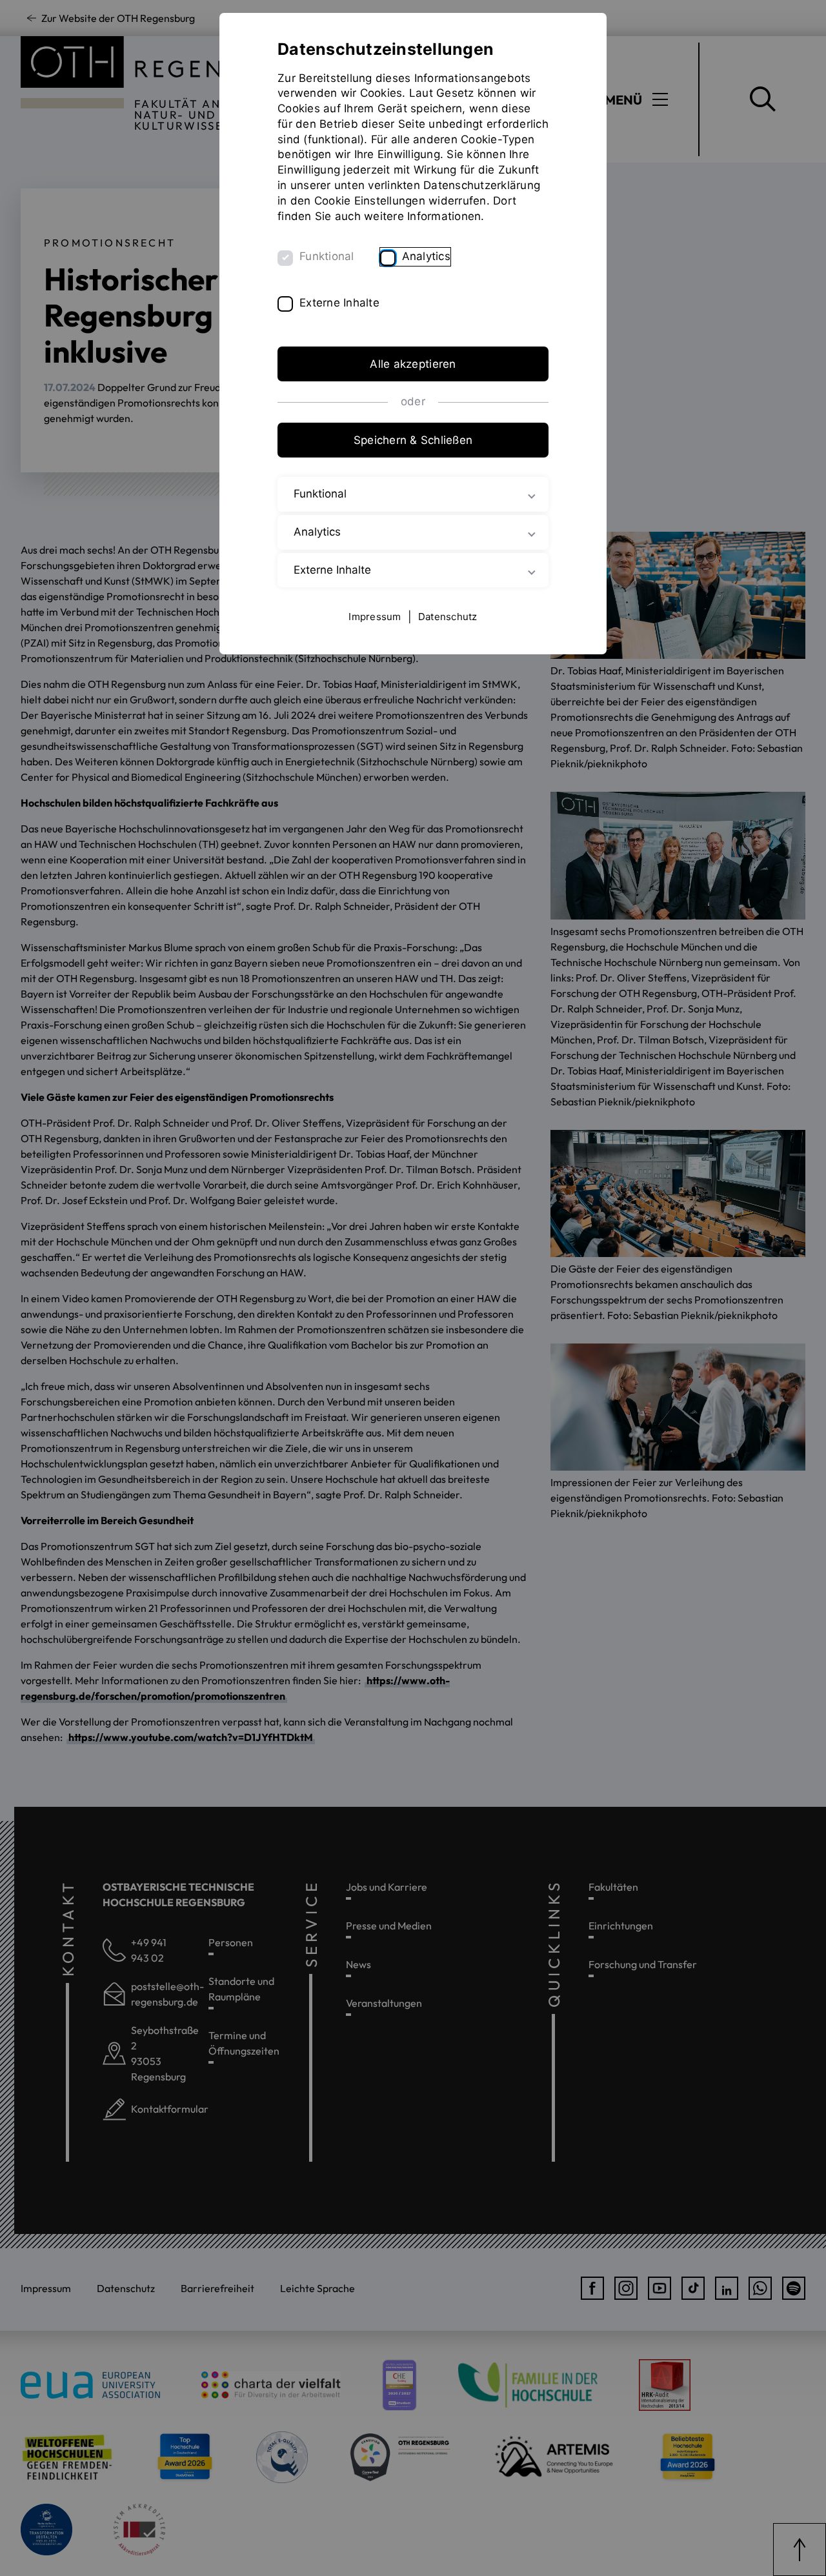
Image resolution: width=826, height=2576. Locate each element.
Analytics (426, 256)
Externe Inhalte (339, 303)
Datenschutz (448, 617)
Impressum (375, 617)
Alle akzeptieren (413, 364)
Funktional (327, 256)
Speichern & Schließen (413, 440)
